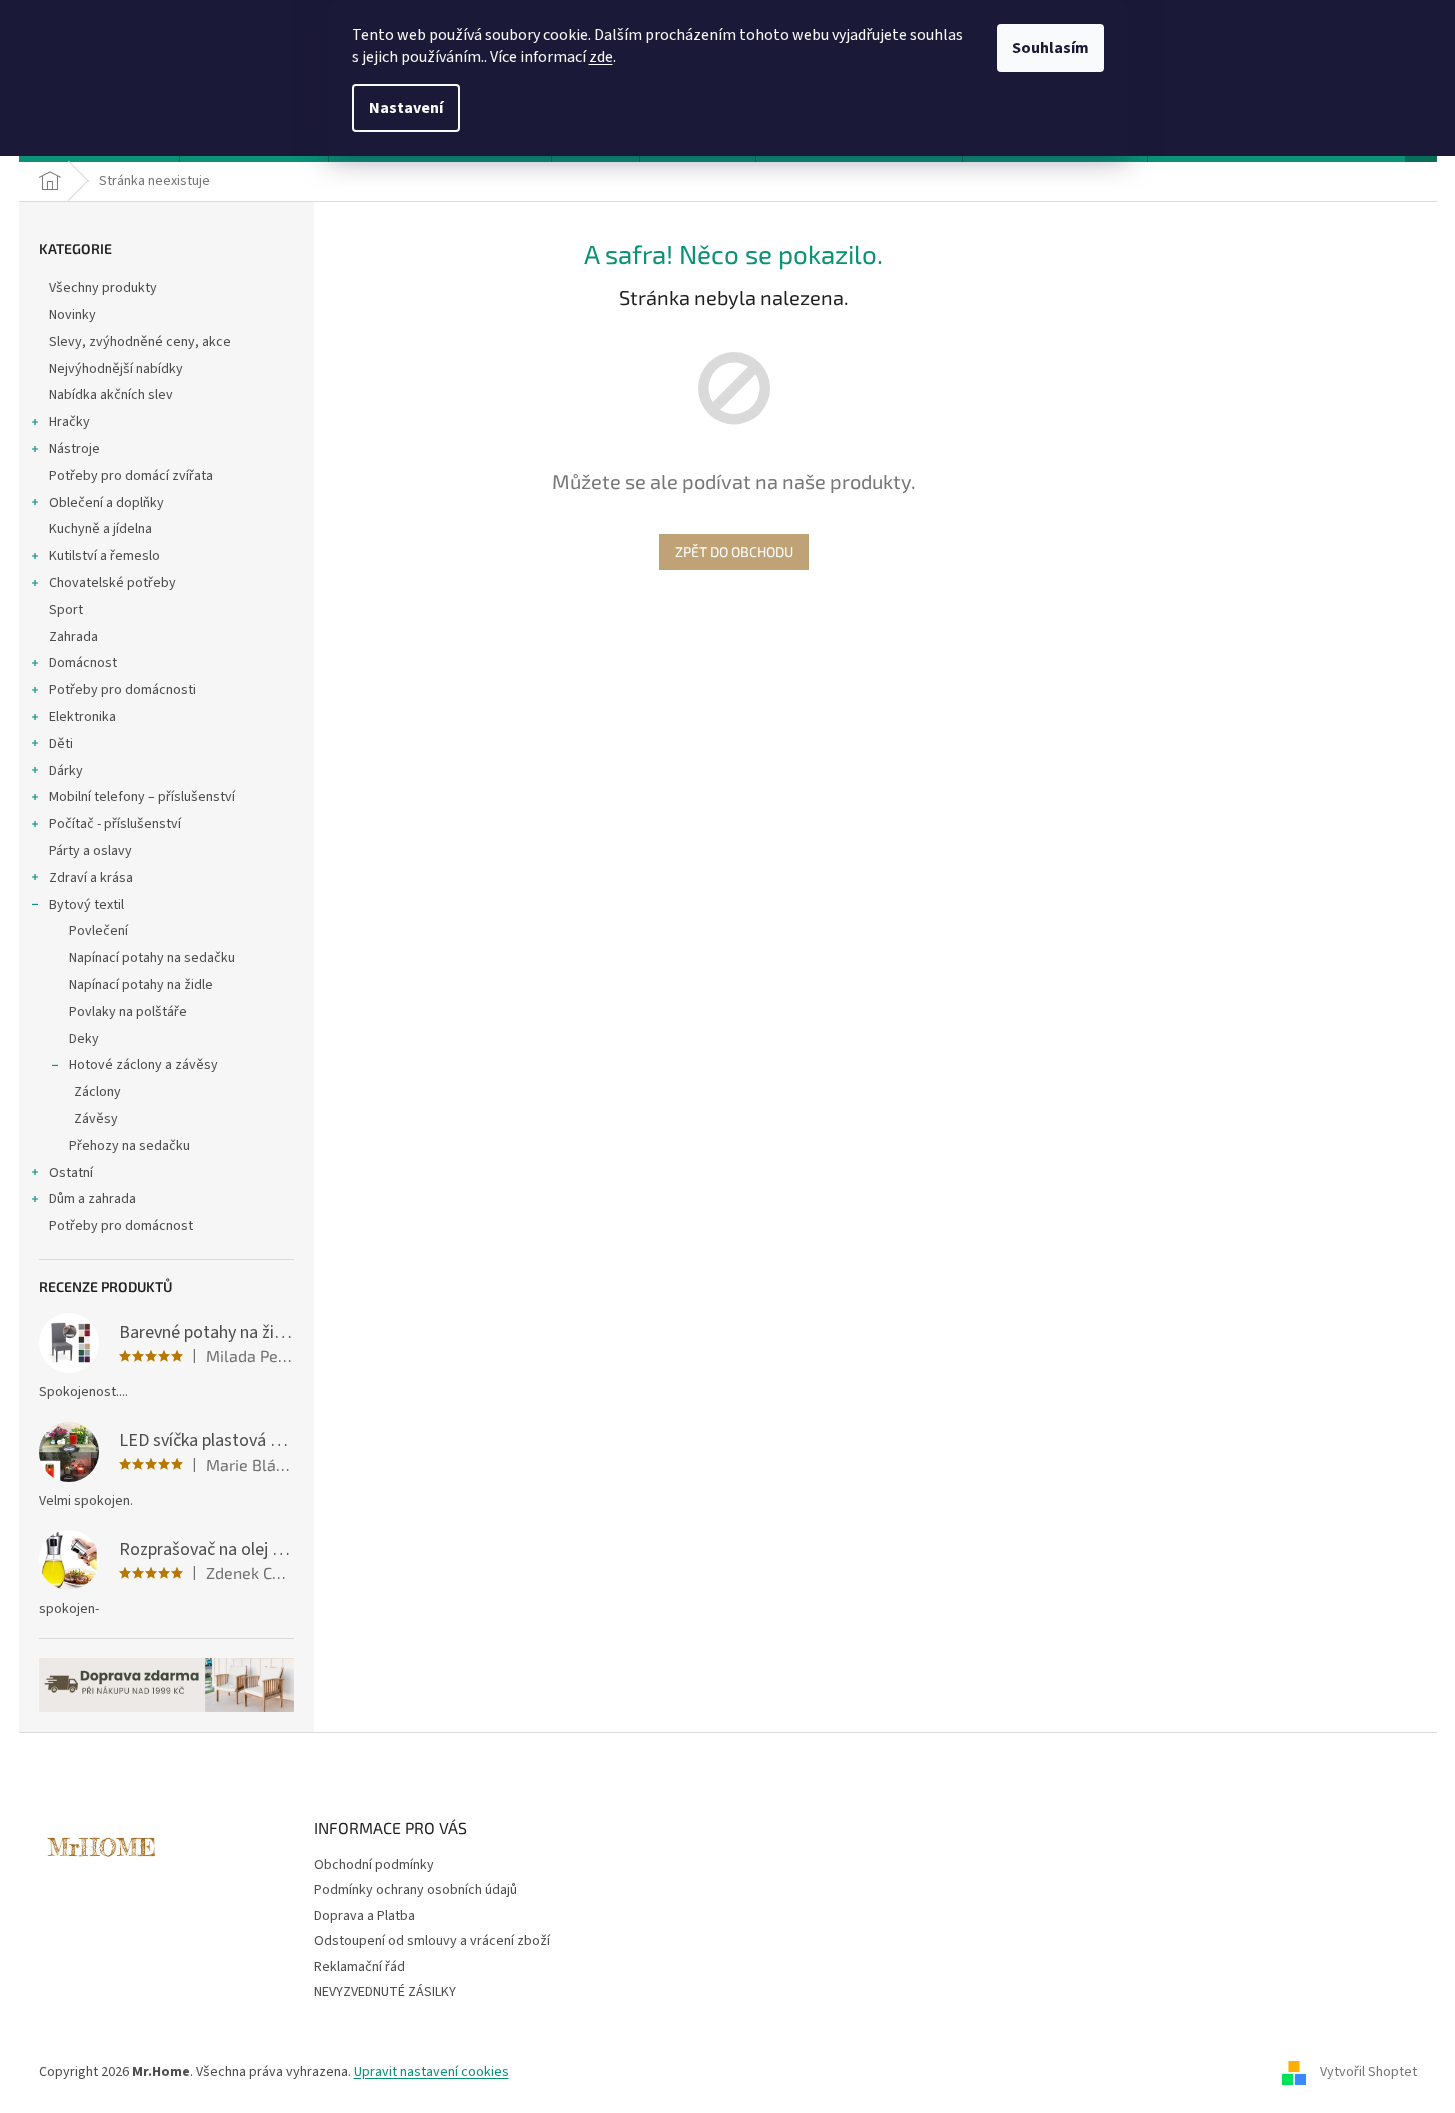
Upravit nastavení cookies (431, 2072)
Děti (61, 744)
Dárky (66, 771)
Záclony (97, 1092)
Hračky (69, 422)
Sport (66, 610)
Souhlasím (1050, 48)
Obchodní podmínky (374, 1865)
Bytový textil (86, 905)
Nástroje (74, 449)
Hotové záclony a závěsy (143, 1065)
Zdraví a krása (91, 878)
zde (601, 57)
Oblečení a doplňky (106, 503)
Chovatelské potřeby (112, 583)
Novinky (72, 315)
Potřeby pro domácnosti (122, 690)
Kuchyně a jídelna (100, 529)
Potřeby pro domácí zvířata (131, 476)
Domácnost (83, 663)
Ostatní (71, 1173)
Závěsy (96, 1119)
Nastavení (406, 108)
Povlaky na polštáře (128, 1012)
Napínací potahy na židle (141, 985)
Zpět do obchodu (734, 551)
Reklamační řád (359, 1967)
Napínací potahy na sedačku (152, 958)
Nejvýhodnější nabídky (116, 369)
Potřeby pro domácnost (121, 1226)
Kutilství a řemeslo (104, 556)
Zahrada (73, 637)
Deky (84, 1039)
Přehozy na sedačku (129, 1146)
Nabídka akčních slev (111, 395)
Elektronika (82, 717)
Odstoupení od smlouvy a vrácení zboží (432, 1941)
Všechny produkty (103, 288)
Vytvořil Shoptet (1368, 2072)
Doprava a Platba (364, 1916)
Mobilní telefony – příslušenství (142, 797)
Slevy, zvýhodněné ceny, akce (140, 342)
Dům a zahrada (92, 1199)
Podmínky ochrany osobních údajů (415, 1890)
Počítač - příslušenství (115, 824)
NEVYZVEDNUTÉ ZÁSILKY (385, 1992)
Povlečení (98, 931)
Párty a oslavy (90, 851)
